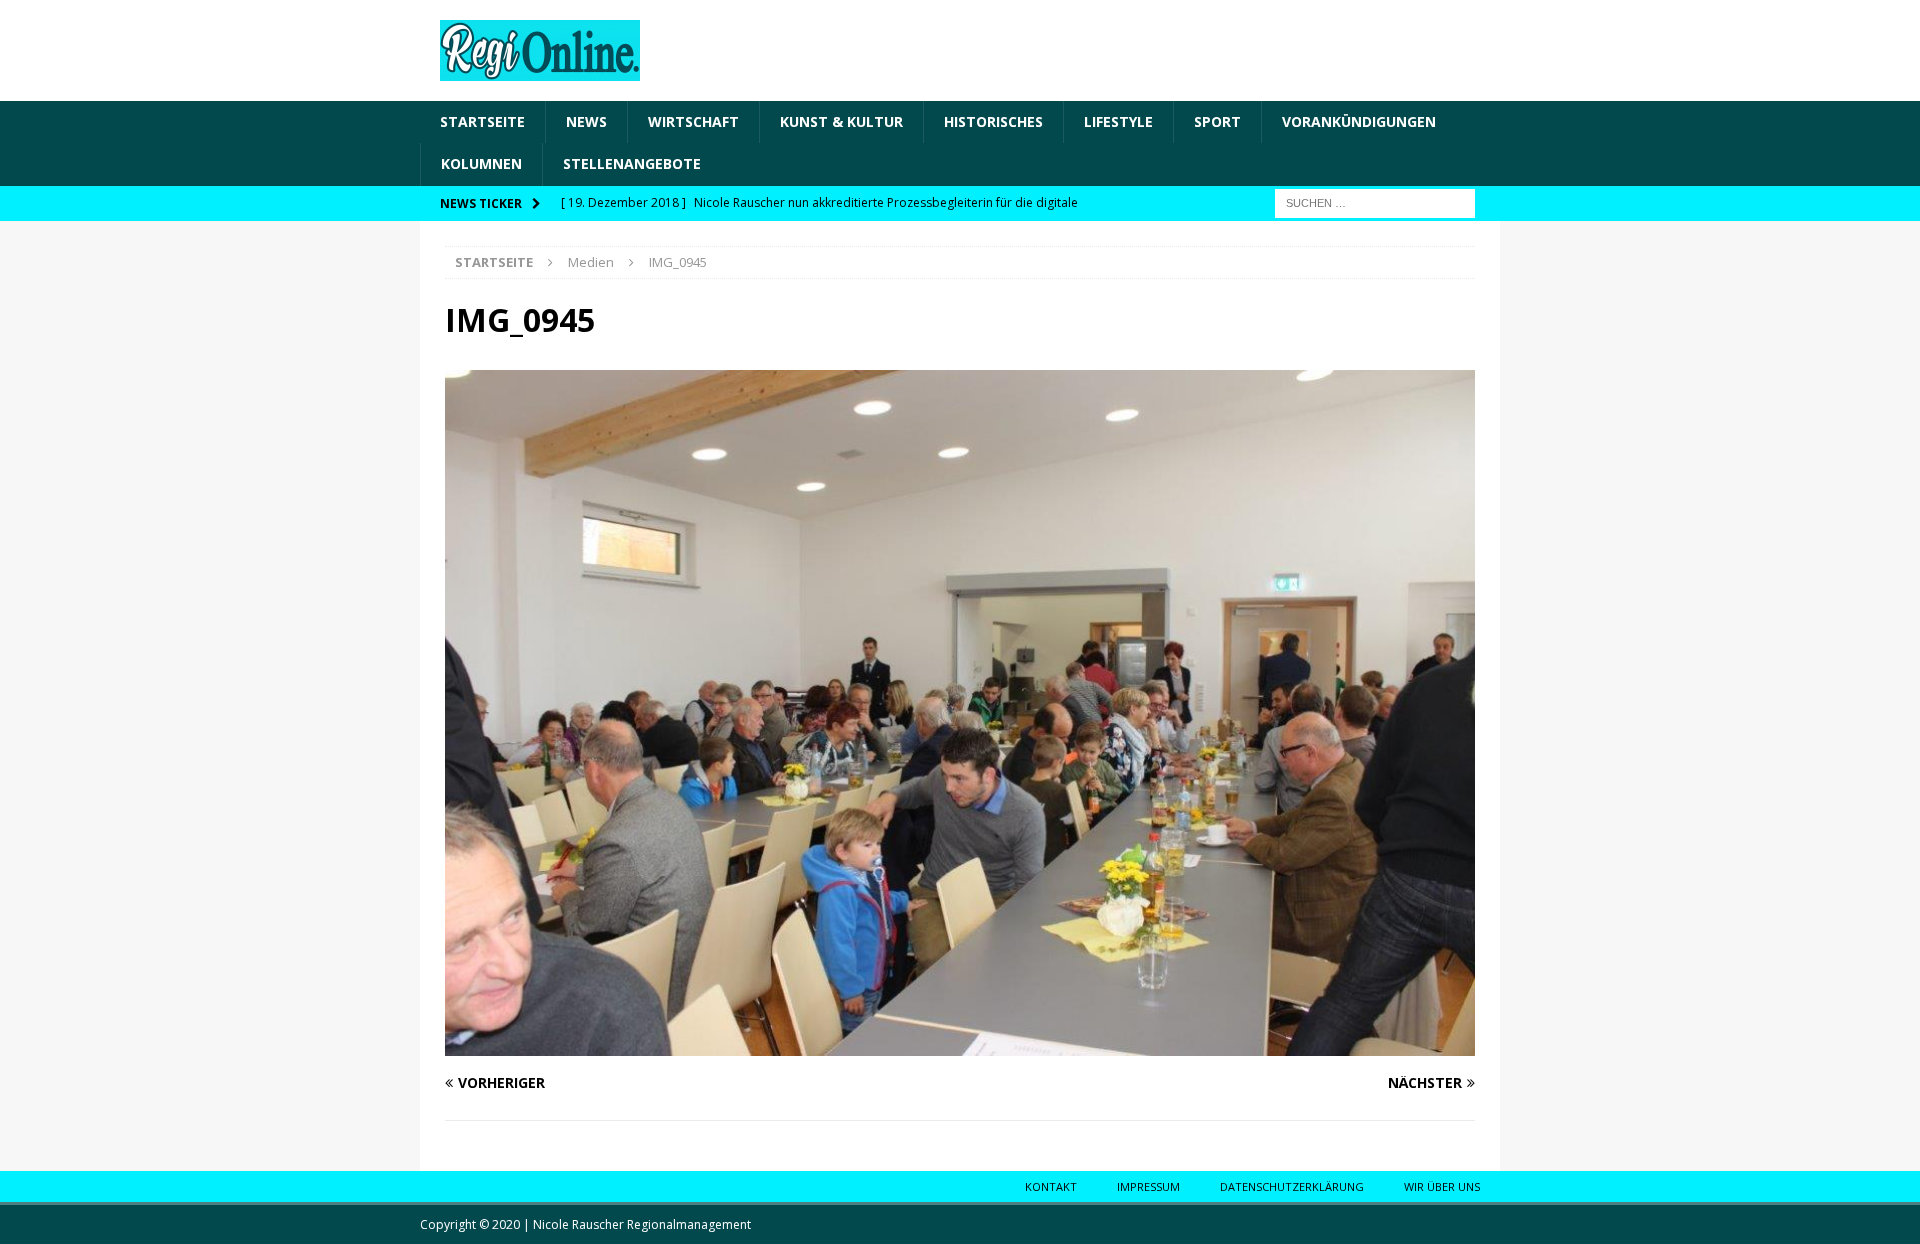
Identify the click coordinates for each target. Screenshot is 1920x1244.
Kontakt (1051, 1186)
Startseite (482, 121)
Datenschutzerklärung (1292, 1186)
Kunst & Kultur (841, 121)
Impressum (1148, 1186)
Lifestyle (1118, 121)
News (586, 121)
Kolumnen (481, 163)
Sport (1217, 121)
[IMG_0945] (960, 1044)
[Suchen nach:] (1375, 201)
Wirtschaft (693, 121)
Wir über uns (1442, 1186)
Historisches (993, 121)
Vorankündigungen (1359, 121)
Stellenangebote (632, 163)
